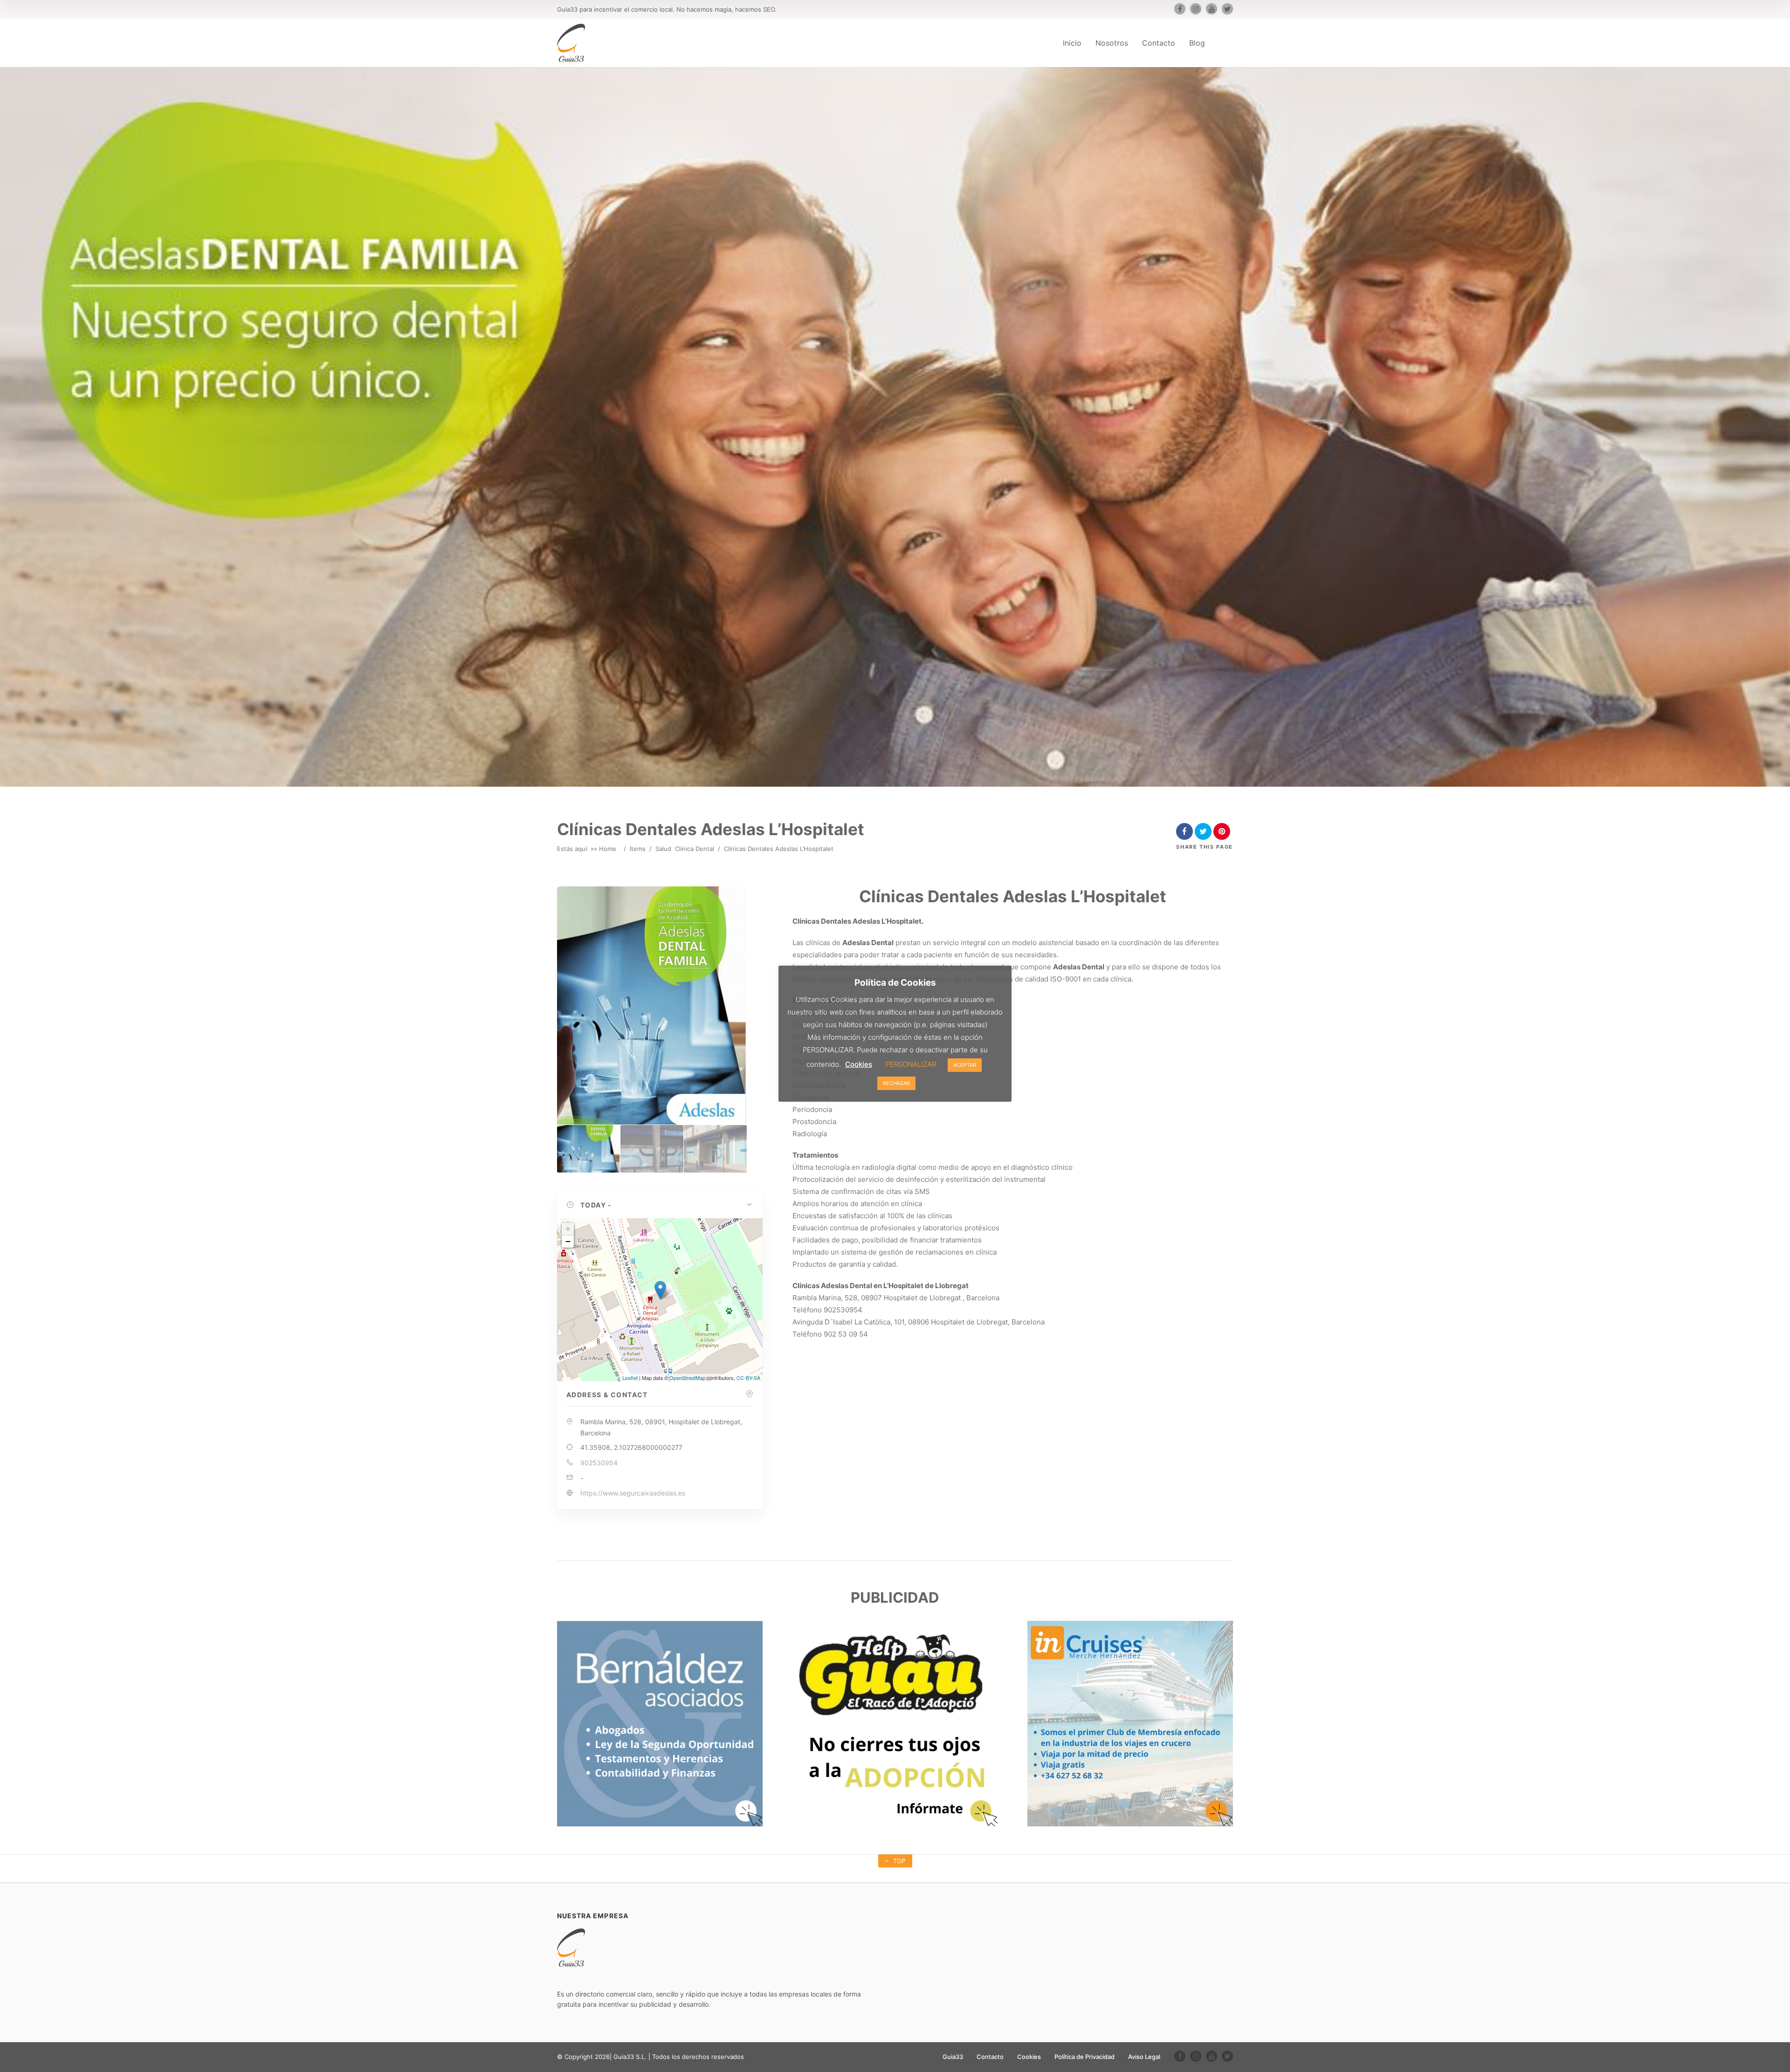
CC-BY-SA (748, 1378)
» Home (605, 849)
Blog (1197, 43)
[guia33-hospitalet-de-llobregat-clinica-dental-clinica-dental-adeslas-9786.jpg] (652, 1149)
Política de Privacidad (1084, 2057)
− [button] (568, 1241)
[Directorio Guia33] (571, 43)
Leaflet (630, 1378)
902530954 (599, 1463)
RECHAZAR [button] (896, 1083)
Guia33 (953, 2057)
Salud (663, 849)
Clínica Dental (695, 849)
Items (638, 849)
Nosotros (1112, 43)
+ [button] (568, 1229)
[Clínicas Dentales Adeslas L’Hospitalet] (589, 1149)
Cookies (1029, 2057)
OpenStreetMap (687, 1378)
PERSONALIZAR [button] (911, 1064)
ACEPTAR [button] (965, 1065)
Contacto (1159, 43)
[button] (660, 1205)
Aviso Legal (1144, 2057)
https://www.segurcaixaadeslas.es (633, 1493)
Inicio (1072, 43)
